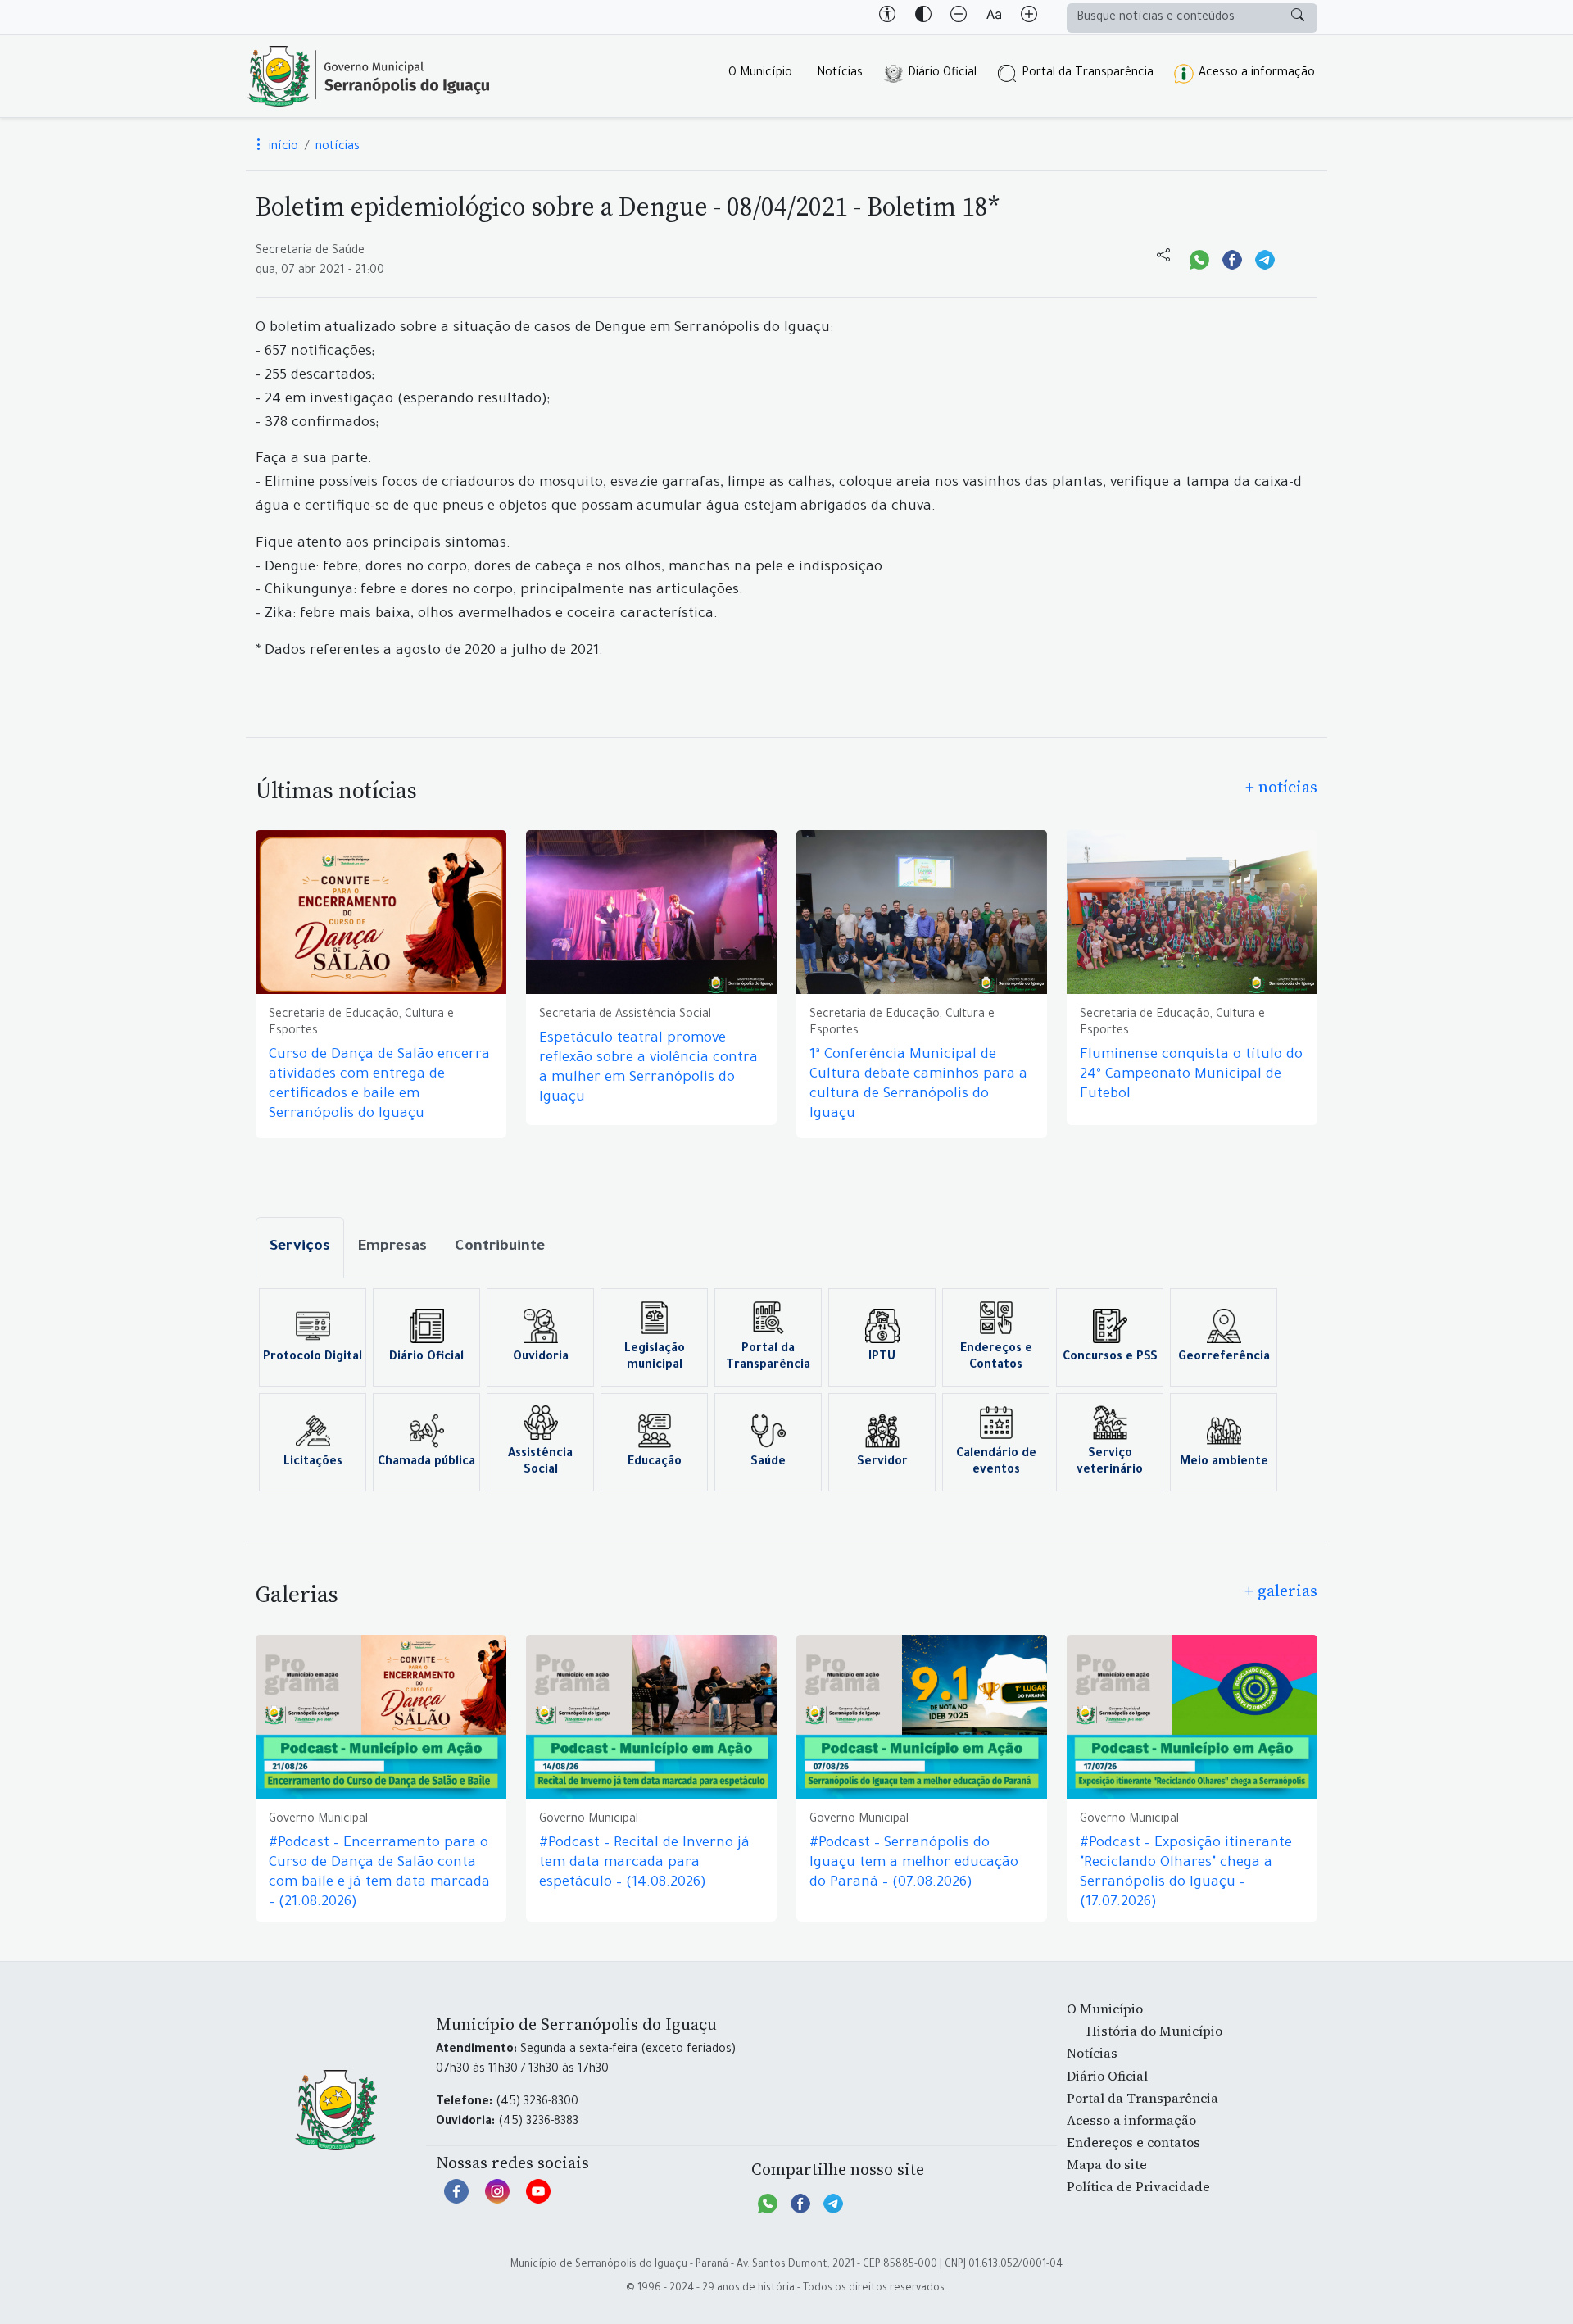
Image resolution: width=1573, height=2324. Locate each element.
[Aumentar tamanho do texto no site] (1029, 17)
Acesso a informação (1257, 74)
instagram (497, 2199)
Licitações (313, 1463)
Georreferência (1224, 1358)
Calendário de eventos (996, 1463)
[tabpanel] (786, 1390)
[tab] (300, 1248)
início (282, 148)
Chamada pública (426, 1463)
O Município (760, 74)
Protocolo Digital (313, 1358)
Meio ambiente (1224, 1463)
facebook (456, 2199)
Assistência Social (540, 1463)
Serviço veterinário (1110, 1463)
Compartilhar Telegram (1265, 258)
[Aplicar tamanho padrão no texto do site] (994, 17)
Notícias (840, 74)
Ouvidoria (541, 1358)
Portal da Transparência (1088, 74)
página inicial (369, 76)
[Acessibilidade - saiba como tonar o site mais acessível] (887, 17)
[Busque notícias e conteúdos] (1298, 18)
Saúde (768, 1463)
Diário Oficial (942, 74)
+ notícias (1281, 787)
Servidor (882, 1463)
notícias (338, 148)
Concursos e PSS (1110, 1358)
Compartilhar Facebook (1232, 258)
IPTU (882, 1358)
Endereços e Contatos (996, 1358)
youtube (538, 2199)
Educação (655, 1463)
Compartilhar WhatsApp (1199, 258)
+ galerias (1281, 1591)
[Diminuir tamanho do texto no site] (959, 17)
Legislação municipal (655, 1358)
